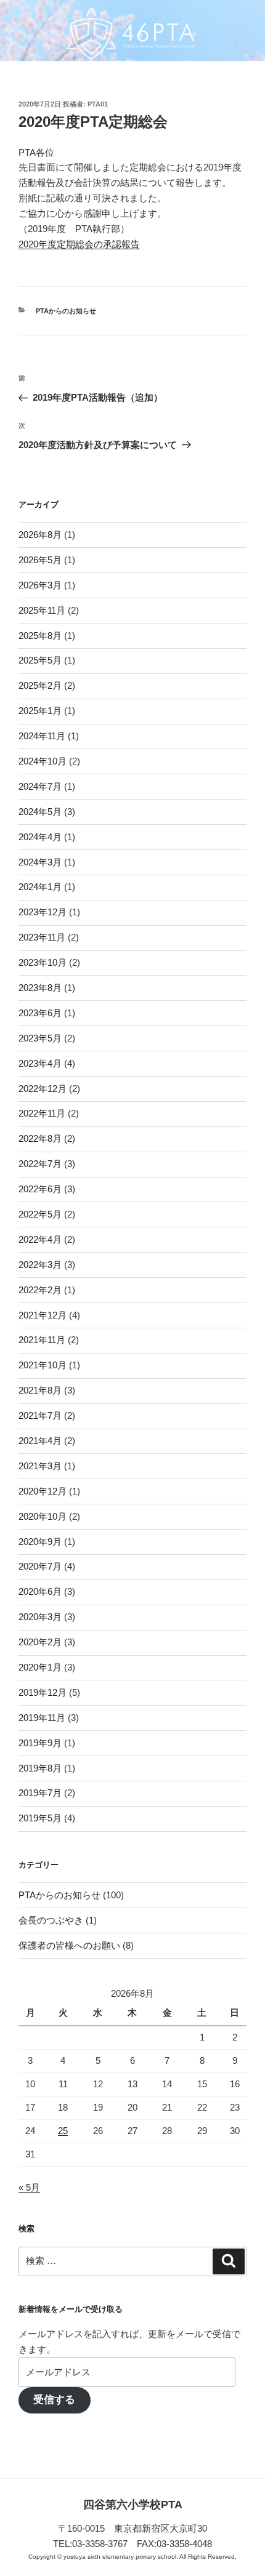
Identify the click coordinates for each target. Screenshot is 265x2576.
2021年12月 (43, 1315)
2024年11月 (42, 736)
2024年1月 (40, 887)
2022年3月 (40, 1265)
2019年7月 (40, 1793)
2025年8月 (40, 636)
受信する (54, 2400)
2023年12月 (43, 912)
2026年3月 (40, 585)
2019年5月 (40, 1818)
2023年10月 (43, 962)
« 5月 (29, 2187)
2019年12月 (43, 1692)
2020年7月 (40, 1566)
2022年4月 (40, 1239)
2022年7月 (40, 1164)
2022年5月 (40, 1214)
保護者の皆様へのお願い (69, 1945)
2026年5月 (40, 560)
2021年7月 (40, 1415)
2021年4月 (40, 1441)
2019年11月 (42, 1718)
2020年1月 (40, 1667)
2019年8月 (40, 1768)
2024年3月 (40, 862)
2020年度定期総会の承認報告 (79, 244)
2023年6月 (40, 1013)
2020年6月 (40, 1591)
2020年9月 (40, 1542)
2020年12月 (43, 1491)
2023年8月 (40, 988)
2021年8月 (40, 1390)
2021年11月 (42, 1340)
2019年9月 (40, 1743)
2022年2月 (40, 1290)
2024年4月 (40, 837)
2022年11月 (42, 1113)
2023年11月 (42, 937)
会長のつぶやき (51, 1920)
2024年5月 (40, 812)
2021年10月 (43, 1365)
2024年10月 (43, 761)
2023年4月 (40, 1063)
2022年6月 (40, 1189)
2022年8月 (40, 1138)
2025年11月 (42, 610)
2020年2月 (40, 1642)
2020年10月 (43, 1516)
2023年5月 (40, 1038)
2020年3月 (40, 1617)
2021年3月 (40, 1466)
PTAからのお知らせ (66, 311)
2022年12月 (43, 1089)
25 (63, 2131)
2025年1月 (40, 711)
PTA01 (98, 104)
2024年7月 (40, 786)
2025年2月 (40, 685)
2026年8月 (40, 535)
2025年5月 (40, 660)
